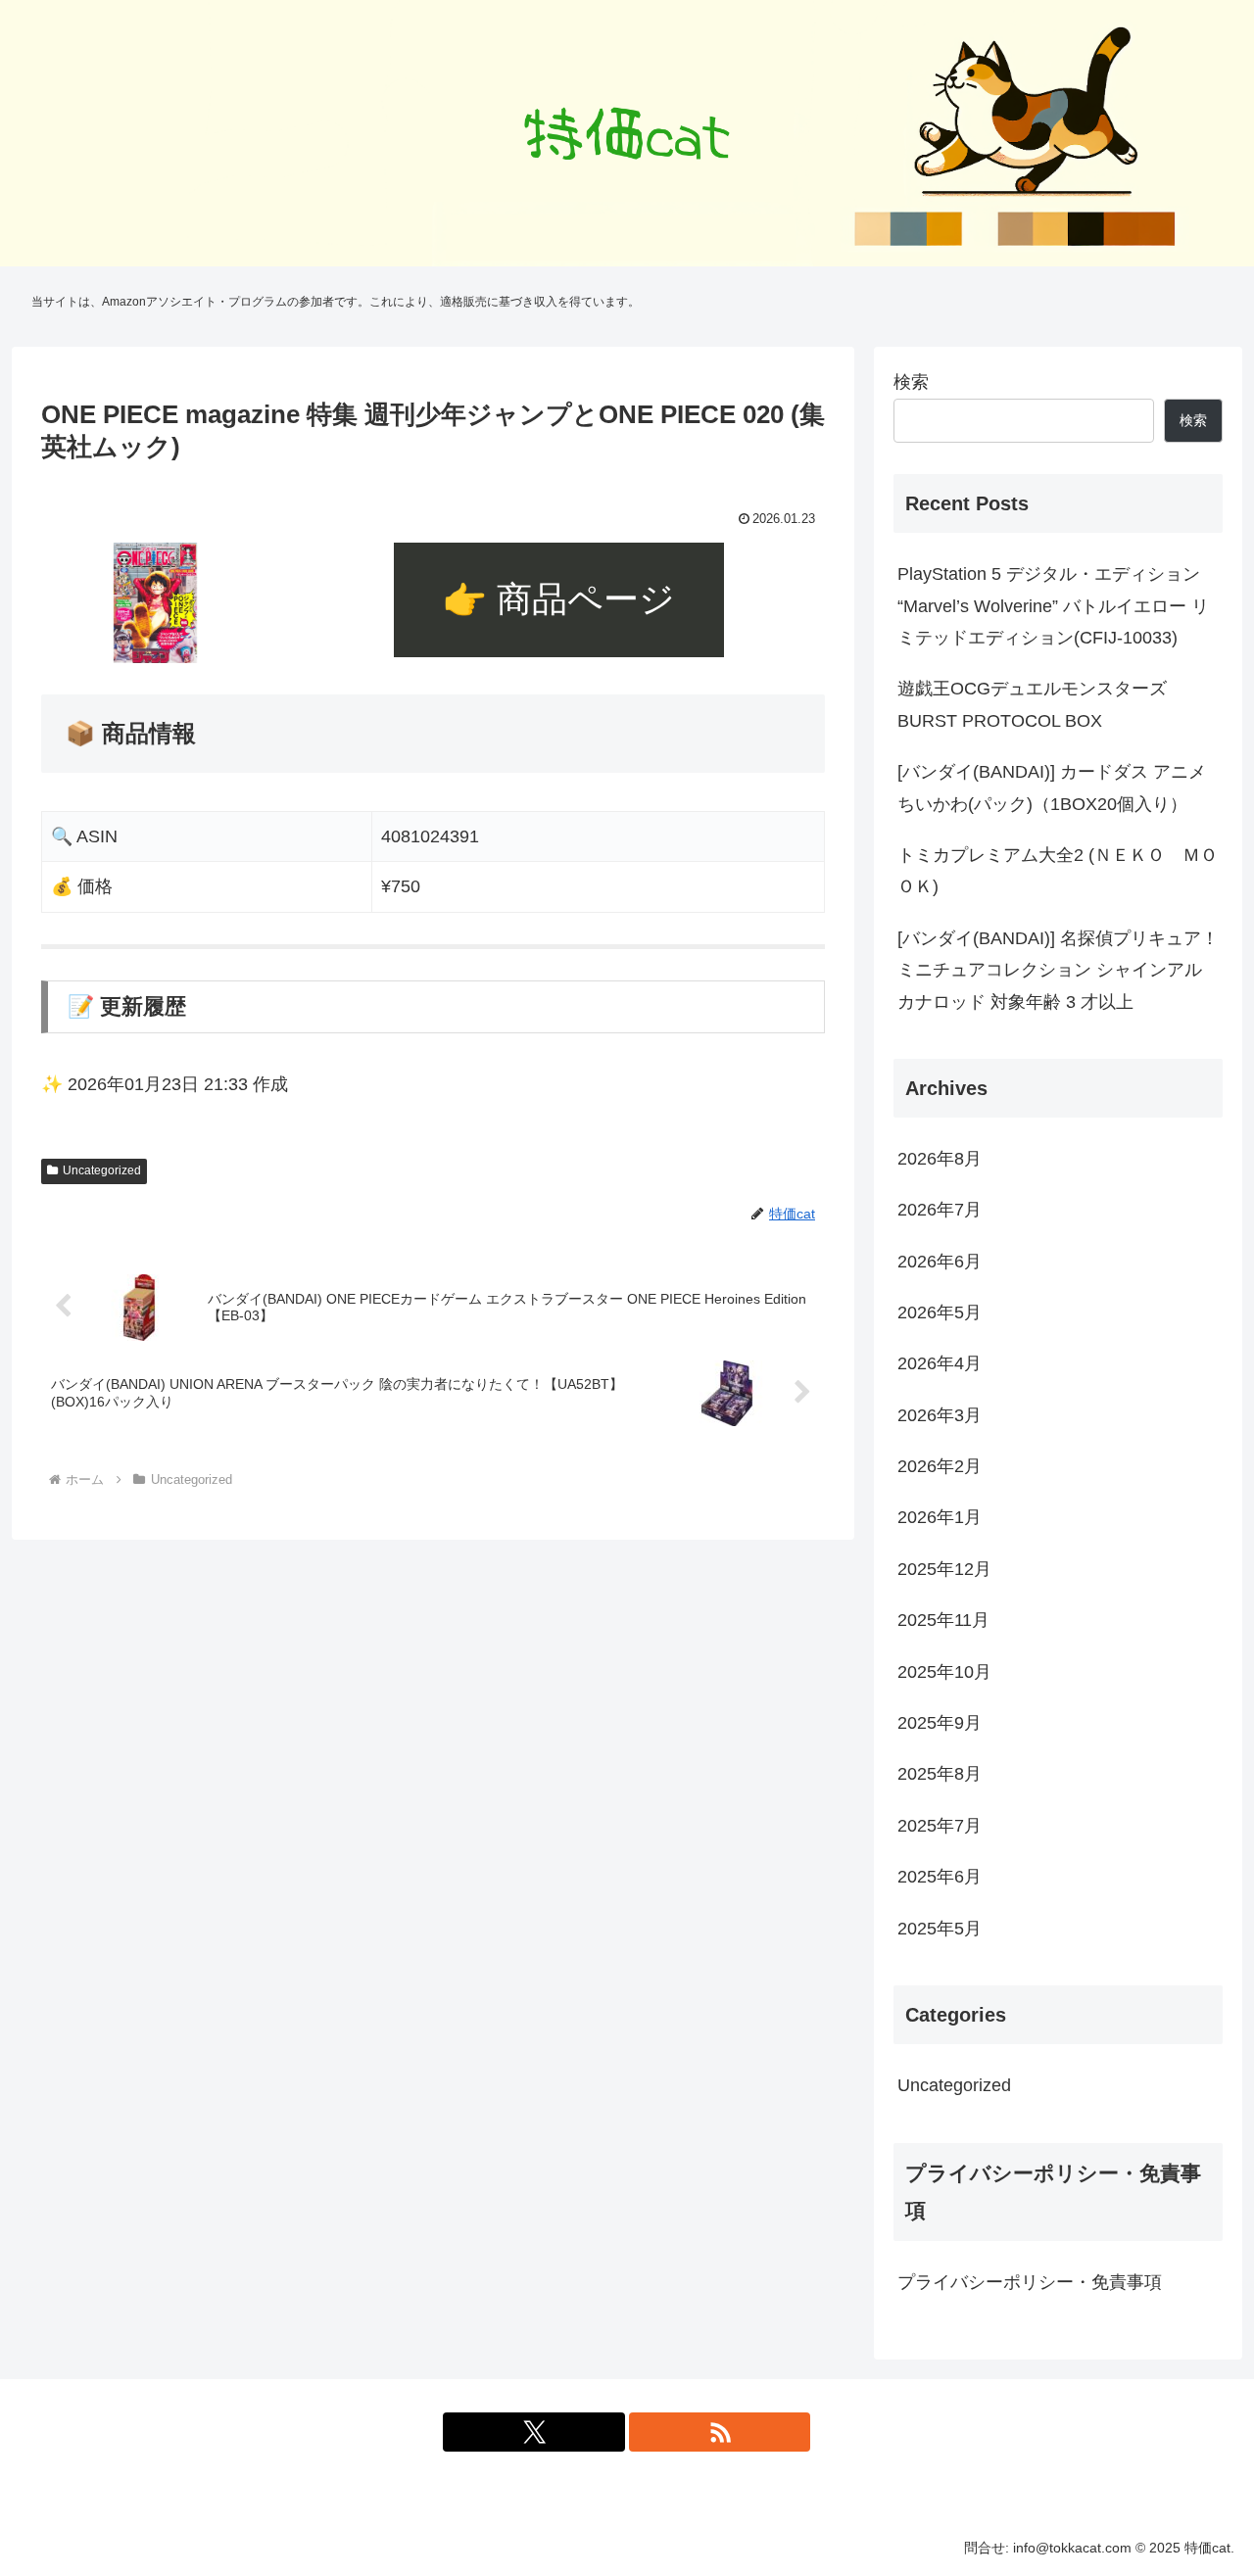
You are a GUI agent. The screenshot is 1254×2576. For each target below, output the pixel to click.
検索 (911, 382)
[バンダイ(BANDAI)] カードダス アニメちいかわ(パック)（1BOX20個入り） (1052, 787)
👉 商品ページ (559, 599)
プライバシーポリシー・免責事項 (1030, 2283)
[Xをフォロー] (534, 2432)
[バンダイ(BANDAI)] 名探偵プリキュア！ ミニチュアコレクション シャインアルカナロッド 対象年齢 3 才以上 (1058, 970)
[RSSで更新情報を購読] (720, 2432)
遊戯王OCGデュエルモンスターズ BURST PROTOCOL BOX (1032, 704)
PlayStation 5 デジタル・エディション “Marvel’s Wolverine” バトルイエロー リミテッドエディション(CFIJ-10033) (1053, 606)
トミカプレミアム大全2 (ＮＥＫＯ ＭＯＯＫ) (1058, 871)
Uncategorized (102, 1170)
